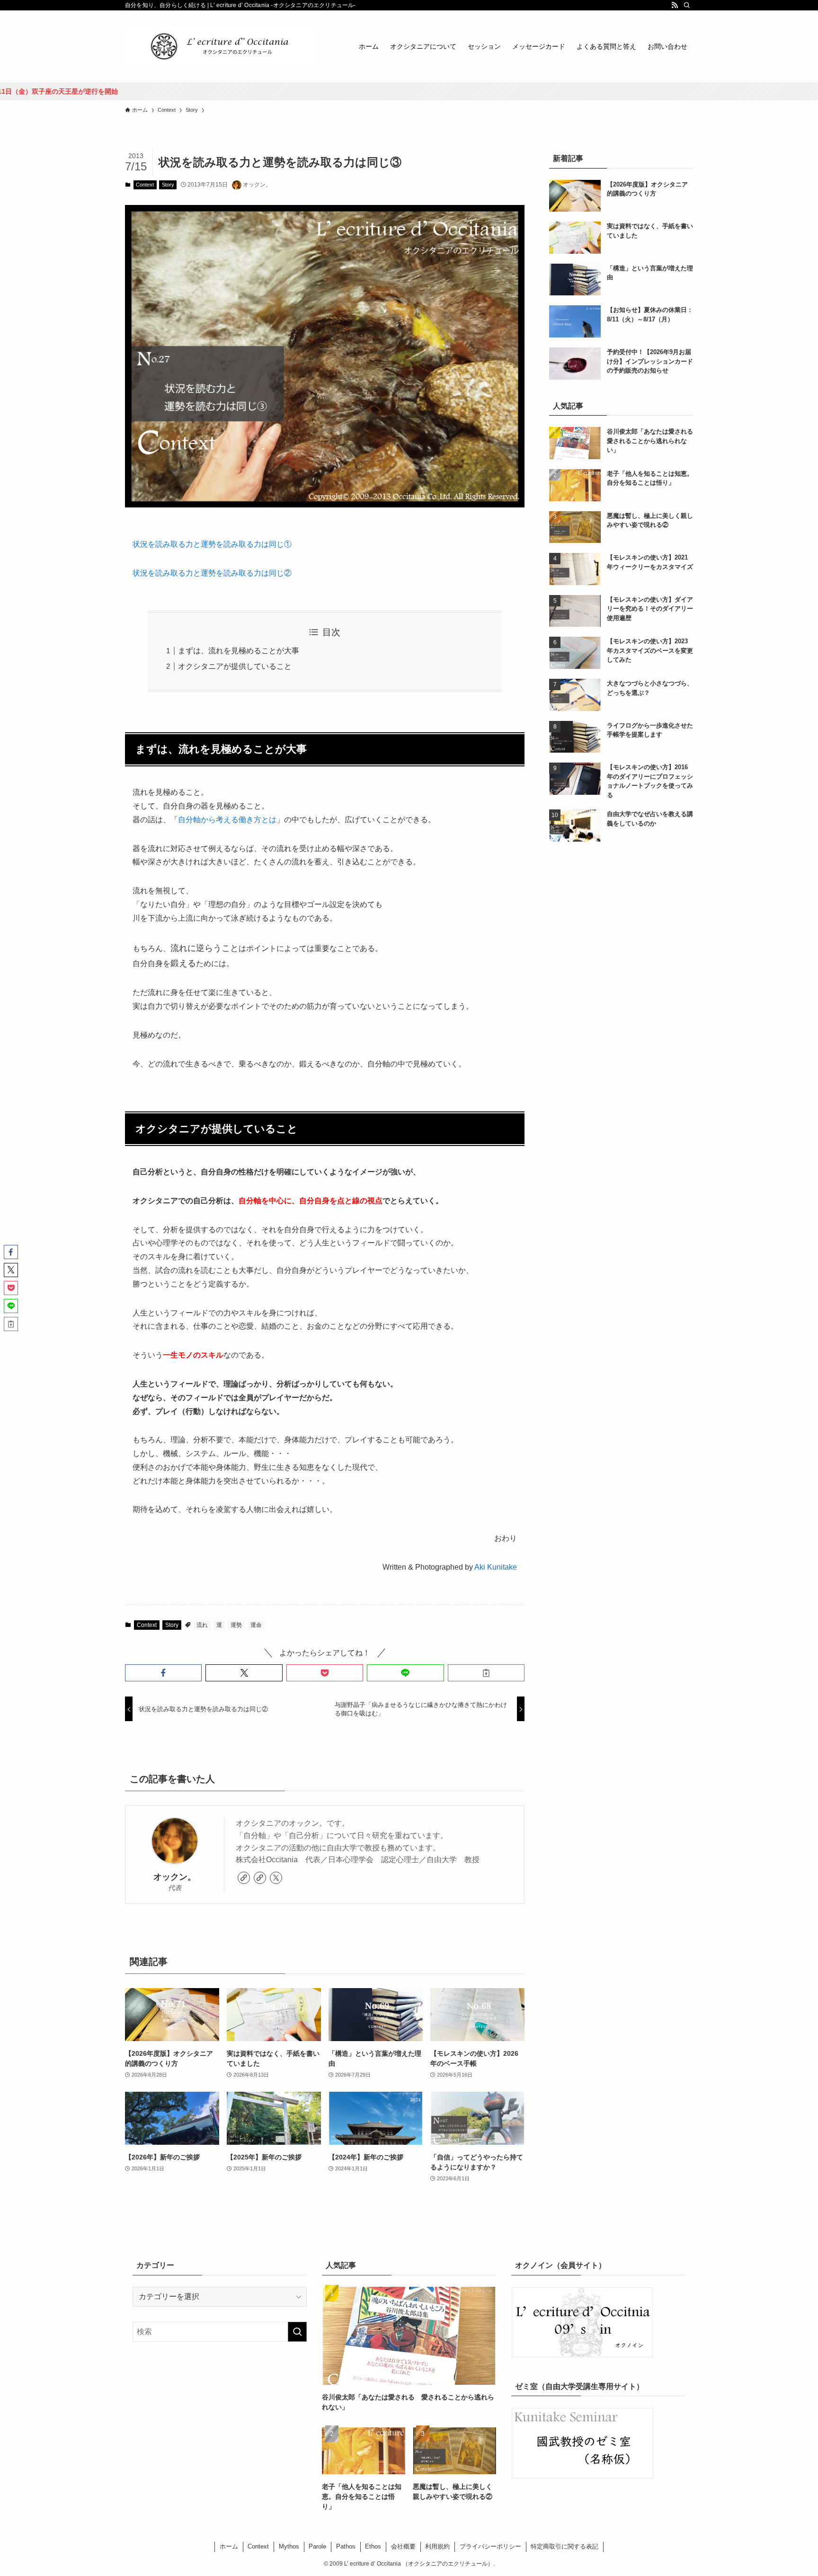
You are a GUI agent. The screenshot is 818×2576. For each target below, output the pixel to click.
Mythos (289, 2546)
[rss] (675, 5)
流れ (202, 1625)
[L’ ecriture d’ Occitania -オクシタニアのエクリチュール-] (220, 46)
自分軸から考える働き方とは (227, 820)
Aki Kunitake (496, 1567)
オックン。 (175, 1877)
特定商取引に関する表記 (565, 2546)
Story (168, 185)
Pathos (346, 2546)
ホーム (229, 2546)
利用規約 (437, 2546)
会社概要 (403, 2546)
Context (145, 185)
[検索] (687, 5)
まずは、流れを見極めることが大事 (239, 651)
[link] (244, 1878)
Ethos (373, 2546)
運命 (256, 1625)
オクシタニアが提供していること (235, 666)
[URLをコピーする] (486, 1673)
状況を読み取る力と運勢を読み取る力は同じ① (212, 544)
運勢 (236, 1625)
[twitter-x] (276, 1878)
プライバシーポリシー (490, 2546)
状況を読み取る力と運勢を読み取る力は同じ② (212, 573)
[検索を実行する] (297, 2332)
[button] (163, 1673)
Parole (317, 2546)
